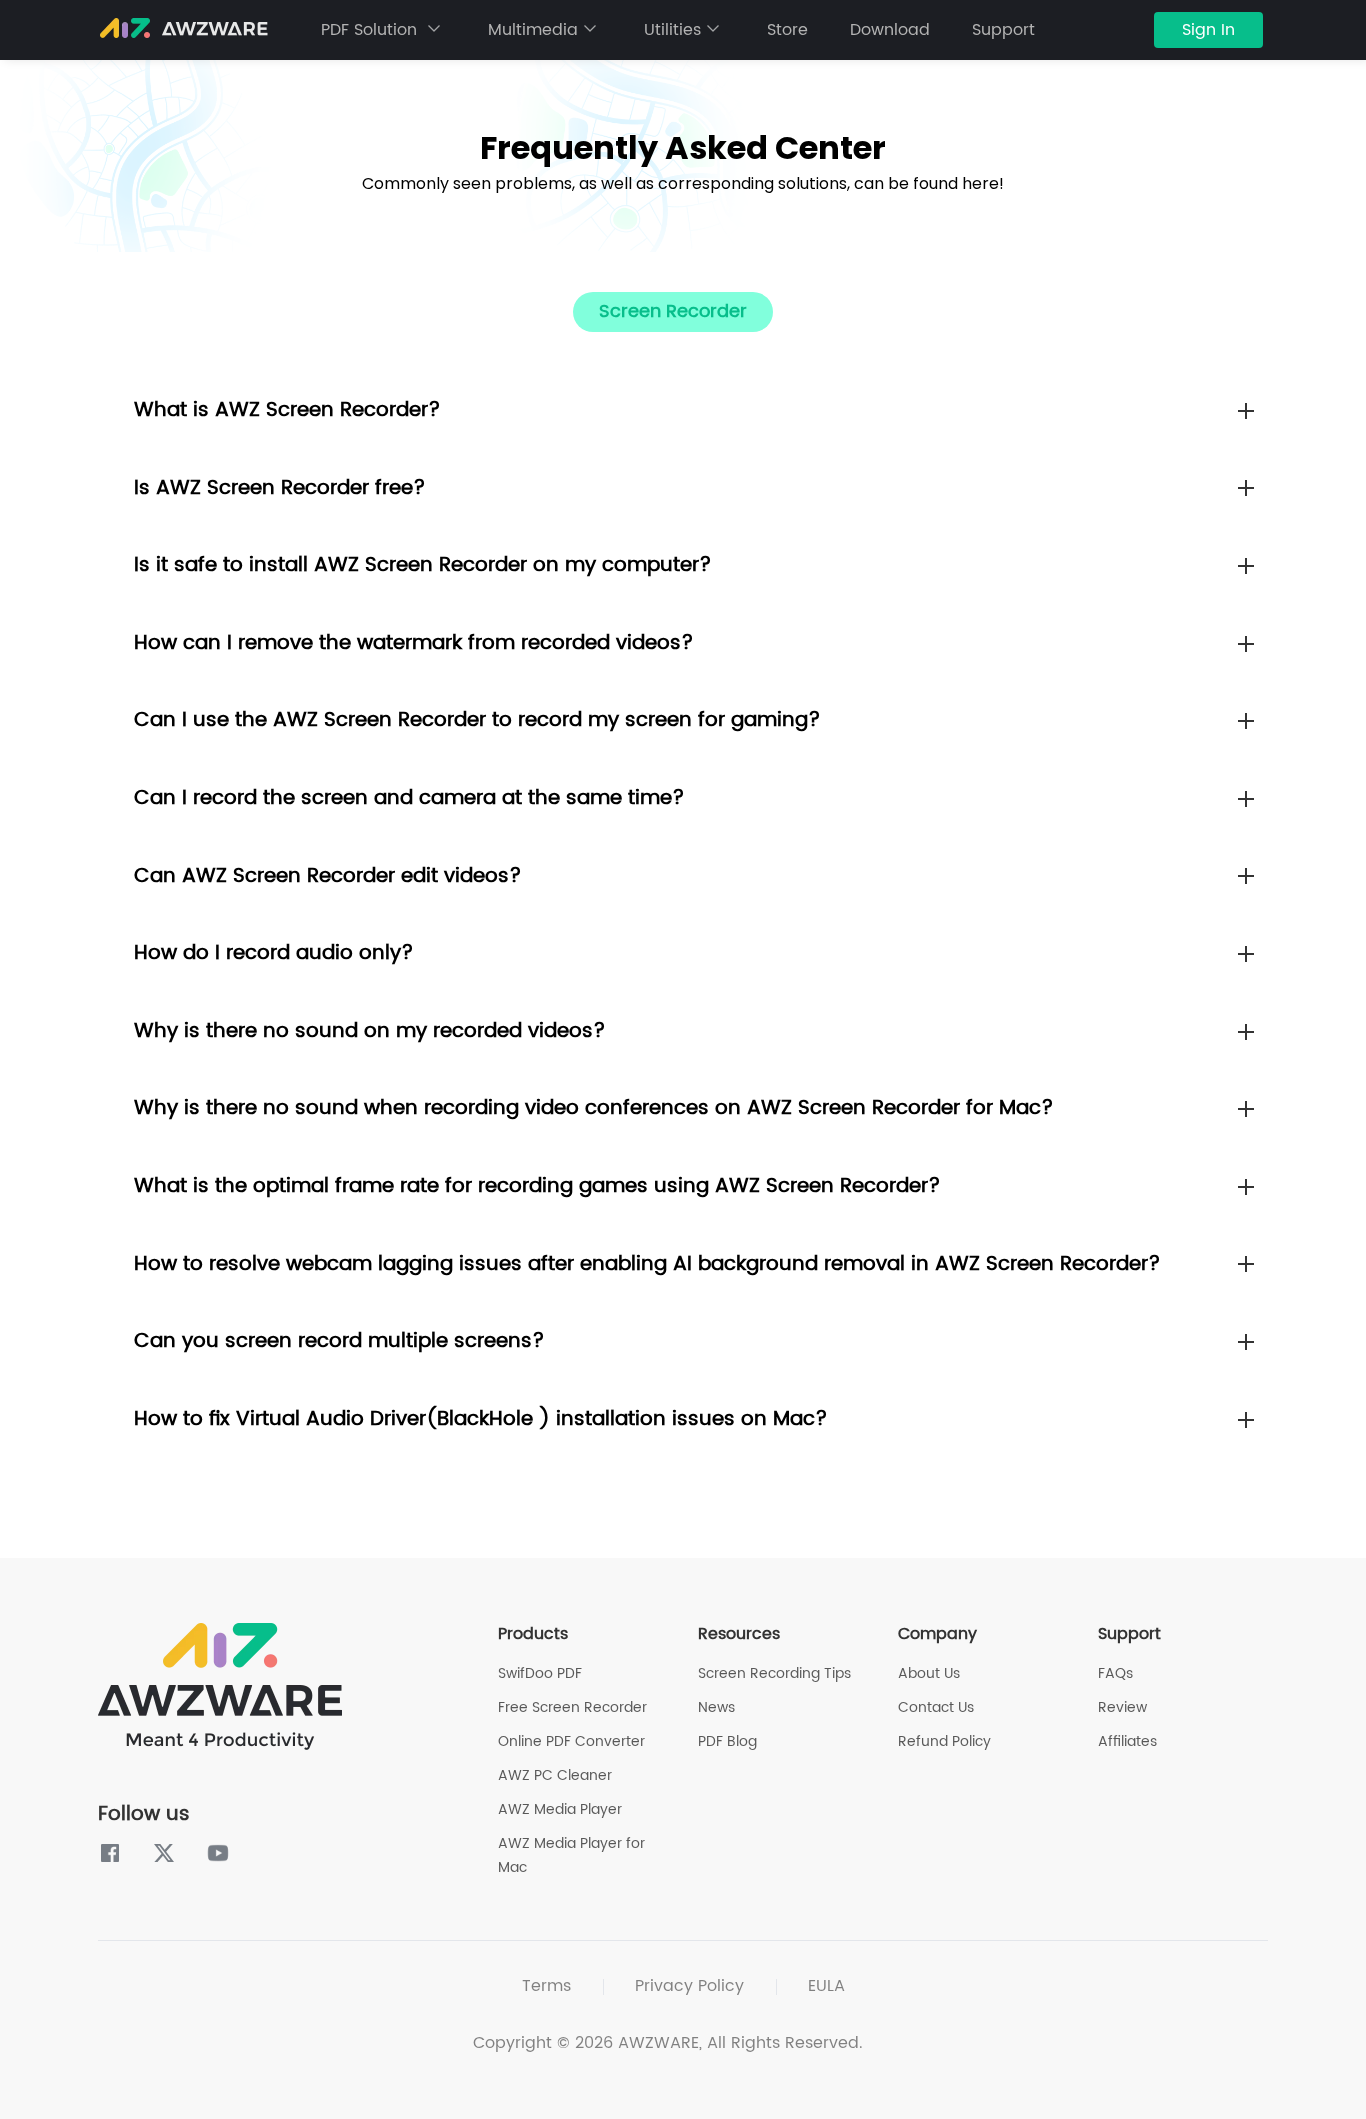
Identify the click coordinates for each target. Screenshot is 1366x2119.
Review (1122, 1707)
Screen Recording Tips (774, 1673)
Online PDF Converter (571, 1741)
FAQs (1115, 1673)
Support (1003, 30)
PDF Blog (727, 1741)
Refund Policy (944, 1741)
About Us (929, 1673)
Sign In (1208, 30)
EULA (826, 1986)
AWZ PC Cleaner (555, 1775)
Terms (546, 1986)
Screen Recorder (673, 311)
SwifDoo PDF (540, 1673)
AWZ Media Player (560, 1809)
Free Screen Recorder (572, 1707)
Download (890, 30)
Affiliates (1127, 1741)
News (716, 1707)
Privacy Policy (689, 1986)
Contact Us (936, 1707)
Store (787, 30)
